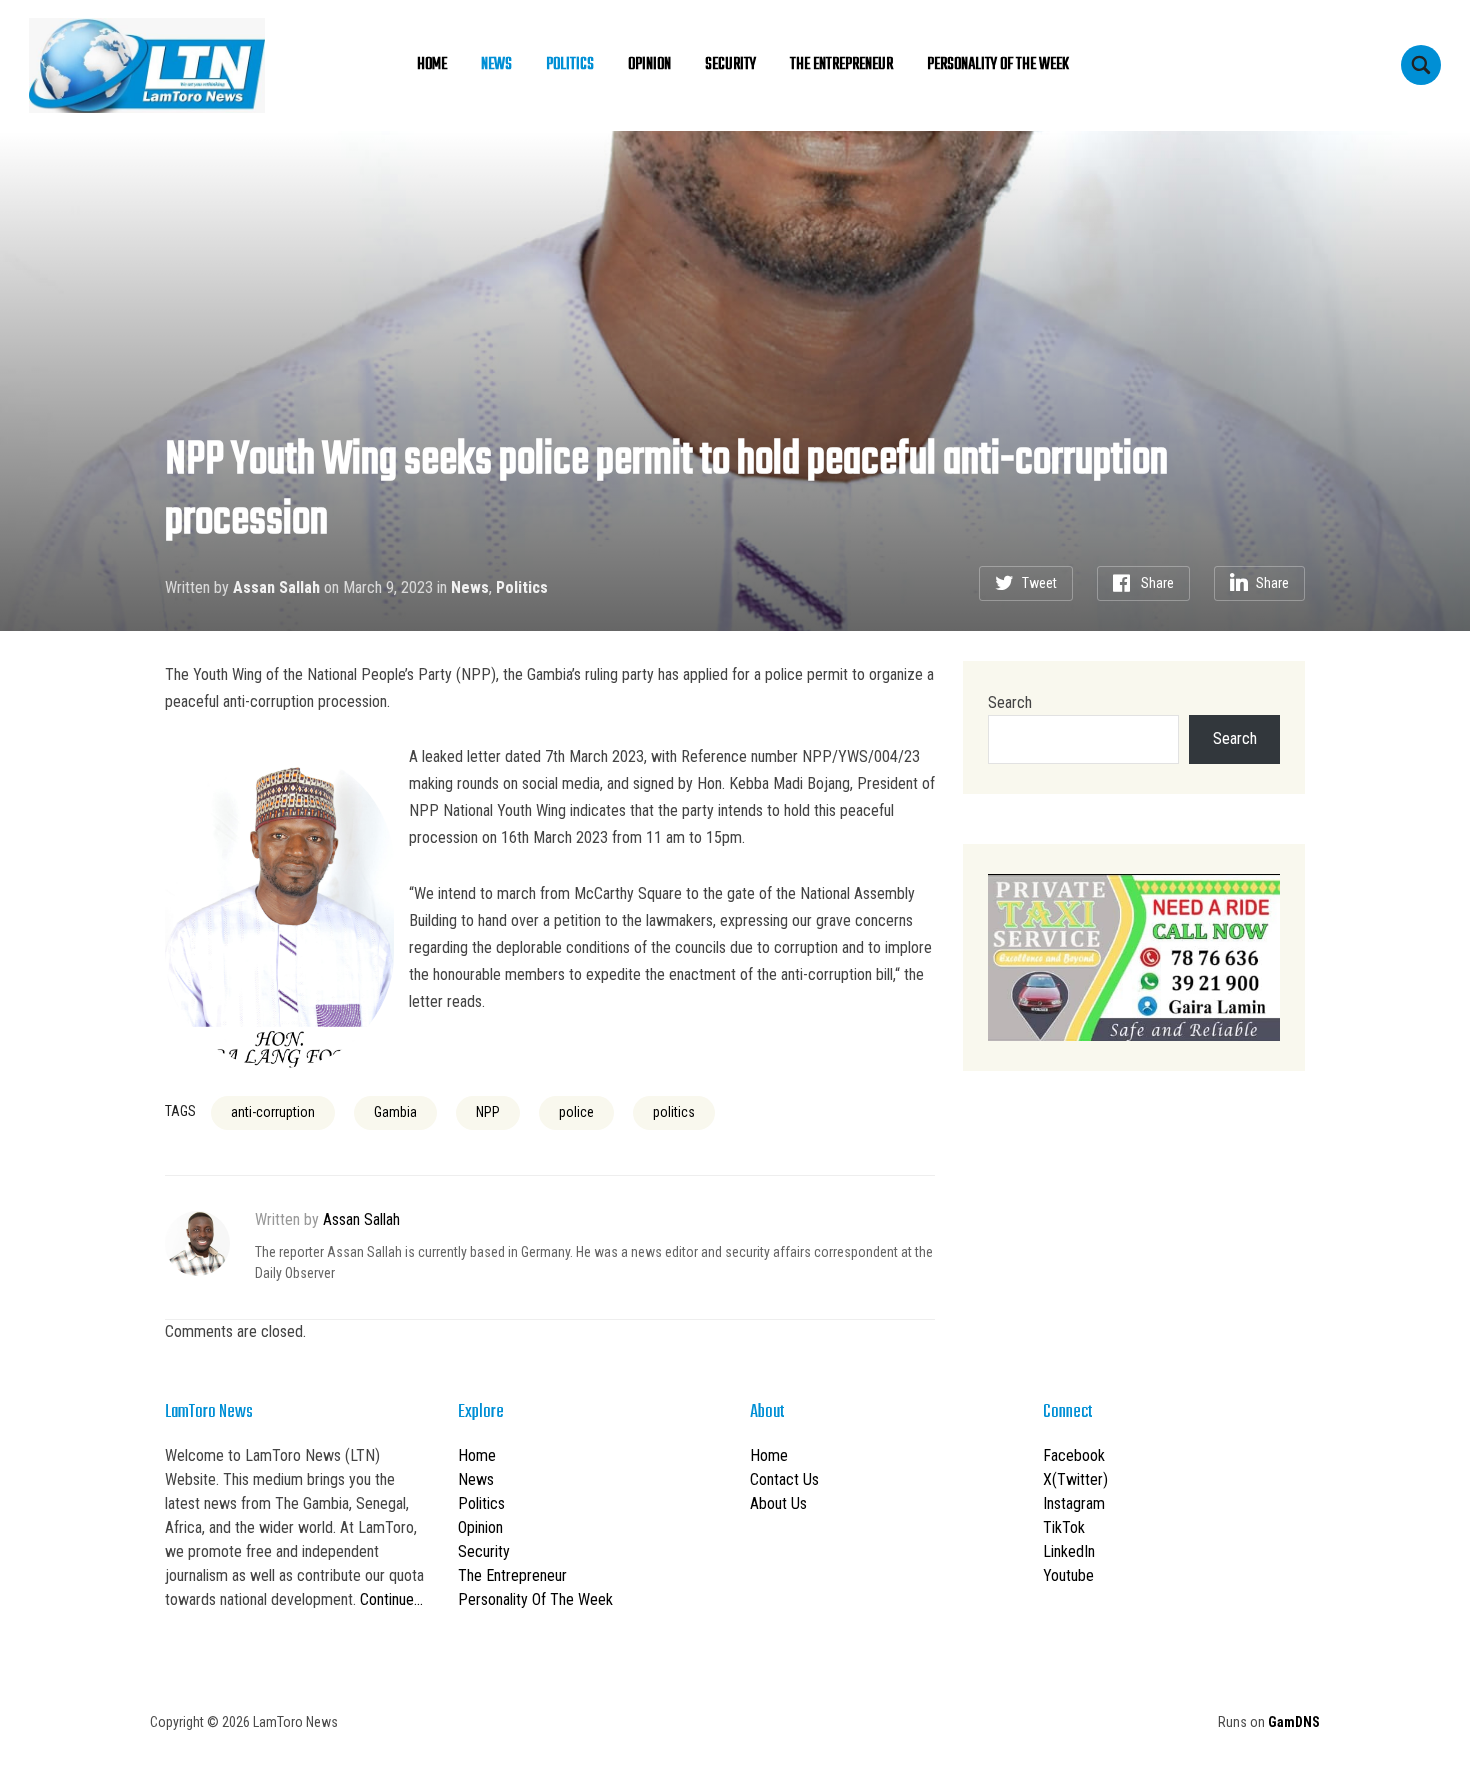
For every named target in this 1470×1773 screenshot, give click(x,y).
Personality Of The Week (998, 65)
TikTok (1064, 1527)
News (496, 65)
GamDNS (1294, 1722)
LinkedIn (1069, 1551)
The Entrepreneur (841, 65)
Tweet (1039, 583)
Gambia (395, 1112)
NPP (488, 1112)
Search (1010, 702)
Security (730, 65)
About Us (778, 1503)
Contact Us (784, 1479)
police (576, 1112)
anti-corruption (273, 1112)
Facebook (1074, 1455)
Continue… (391, 1599)
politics (674, 1112)
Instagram (1074, 1503)
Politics (570, 65)
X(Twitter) (1075, 1479)
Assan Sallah (276, 587)
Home (432, 65)
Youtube (1068, 1575)
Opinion (649, 65)
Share (1157, 583)
